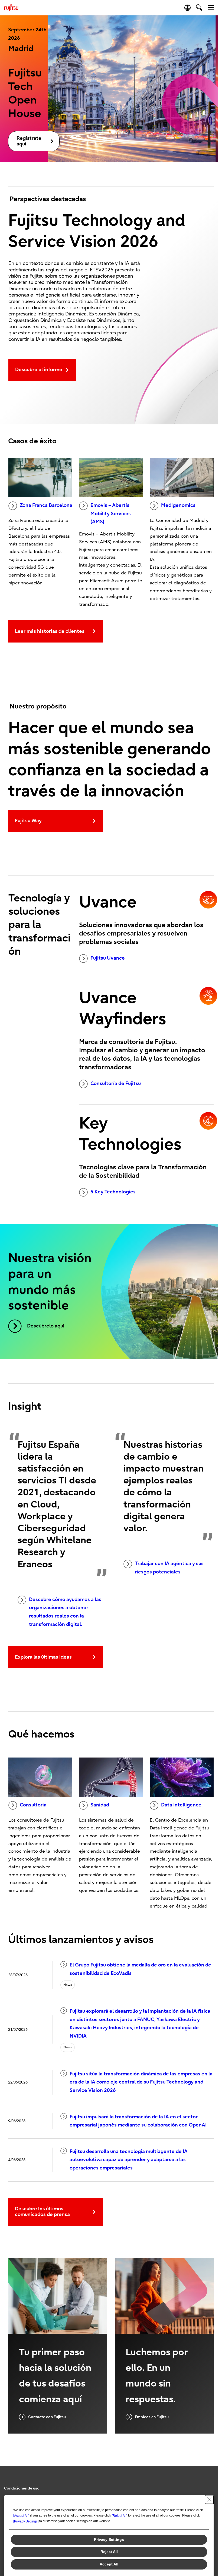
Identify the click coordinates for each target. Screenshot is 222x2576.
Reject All (109, 2552)
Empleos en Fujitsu (152, 2417)
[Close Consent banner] (209, 2500)
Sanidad (100, 1805)
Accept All (109, 2564)
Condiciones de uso (22, 2488)
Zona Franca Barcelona (46, 505)
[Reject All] (120, 2516)
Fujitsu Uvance (108, 958)
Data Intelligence (181, 1805)
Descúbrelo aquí (46, 1326)
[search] (199, 7)
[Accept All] (21, 2516)
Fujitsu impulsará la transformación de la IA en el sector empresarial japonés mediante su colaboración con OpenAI (138, 2121)
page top (208, 2484)
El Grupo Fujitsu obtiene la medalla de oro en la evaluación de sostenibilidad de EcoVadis (140, 1969)
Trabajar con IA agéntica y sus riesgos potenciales (169, 1568)
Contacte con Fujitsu (47, 2417)
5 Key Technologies (113, 1192)
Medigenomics (178, 505)
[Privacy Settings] (26, 2521)
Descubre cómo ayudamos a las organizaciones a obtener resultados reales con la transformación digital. (65, 1612)
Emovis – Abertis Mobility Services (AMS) (111, 514)
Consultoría (33, 1805)
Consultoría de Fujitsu (116, 1084)
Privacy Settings (109, 2540)
